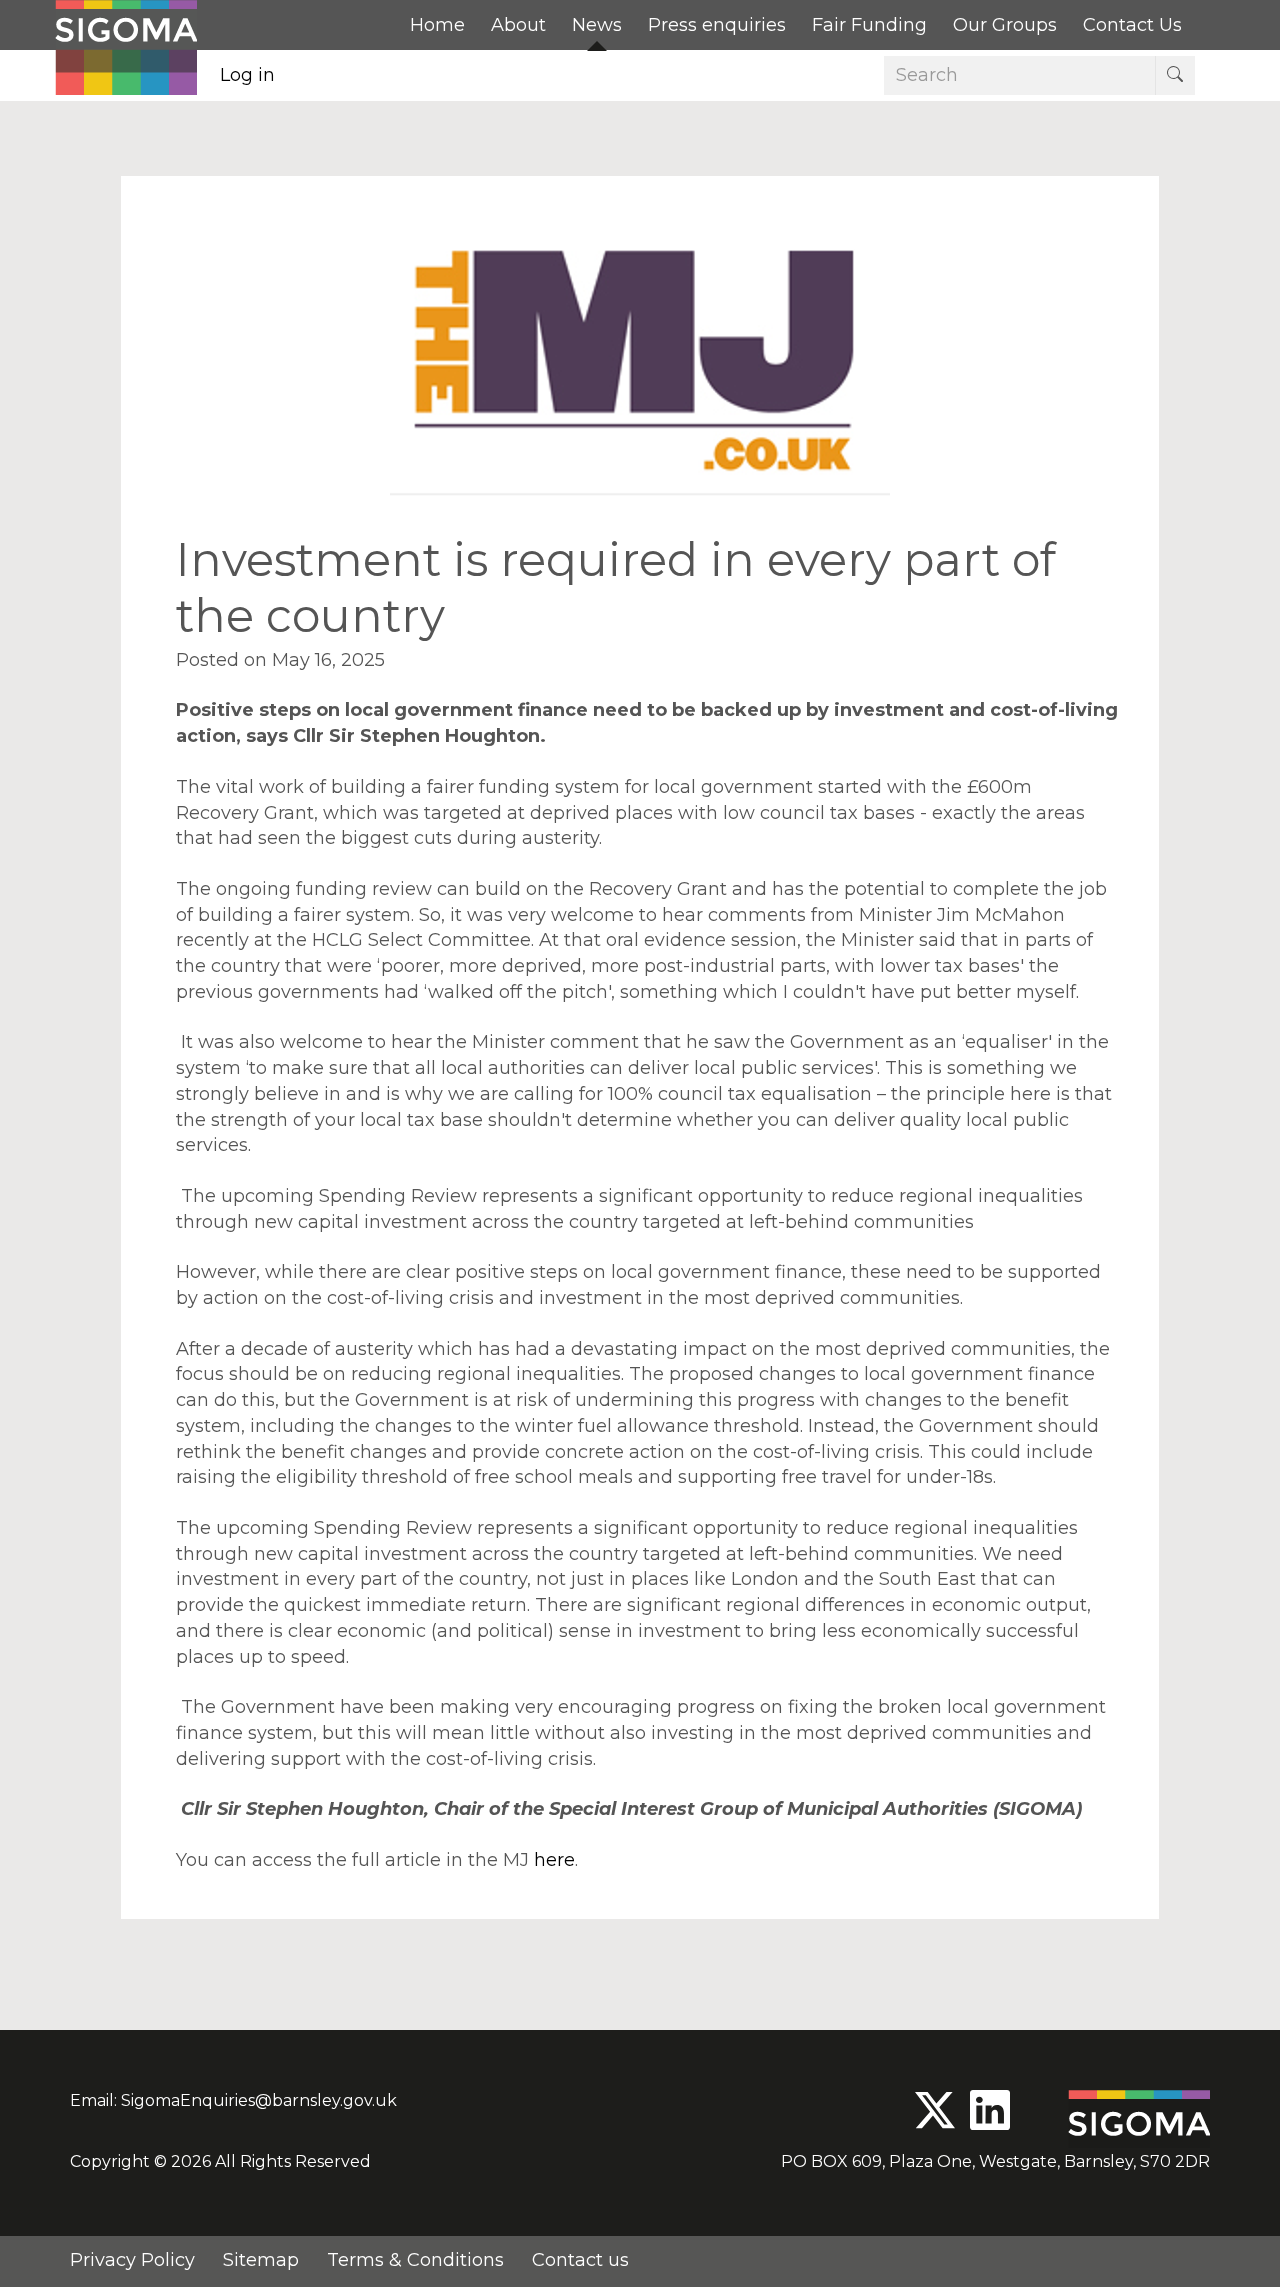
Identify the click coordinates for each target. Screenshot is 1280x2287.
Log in (247, 75)
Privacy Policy (132, 2260)
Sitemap (261, 2260)
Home (437, 25)
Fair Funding (869, 25)
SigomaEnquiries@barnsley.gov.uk (259, 2100)
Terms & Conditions (415, 2260)
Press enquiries (717, 25)
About (518, 25)
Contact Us (1132, 25)
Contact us (580, 2260)
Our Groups (1005, 25)
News (597, 25)
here (554, 1860)
